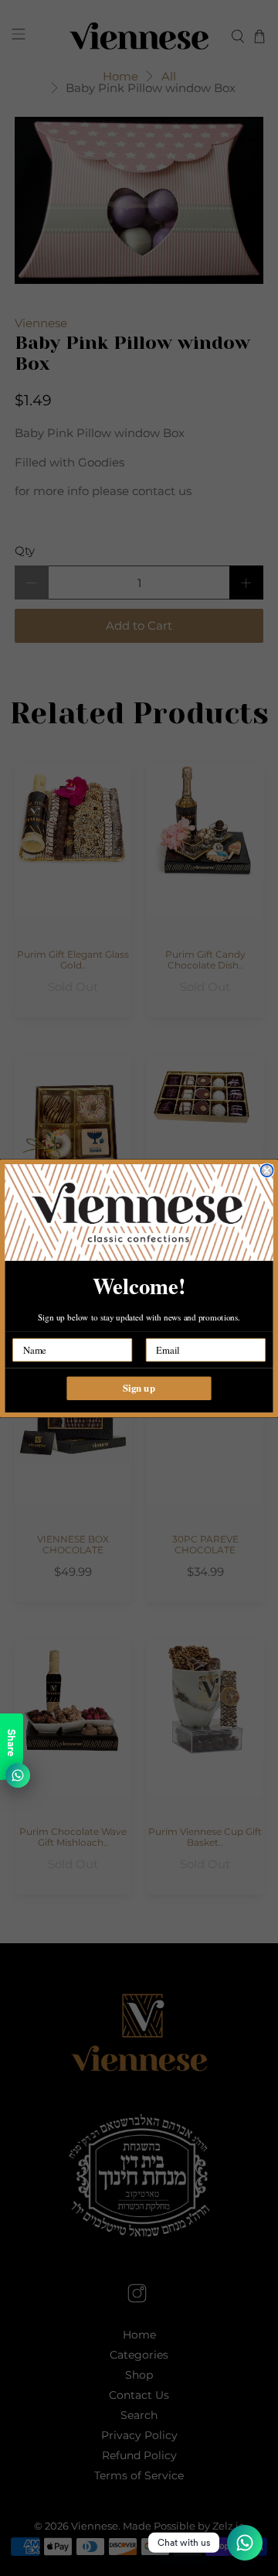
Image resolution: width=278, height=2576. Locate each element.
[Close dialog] (267, 1170)
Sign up (139, 1388)
